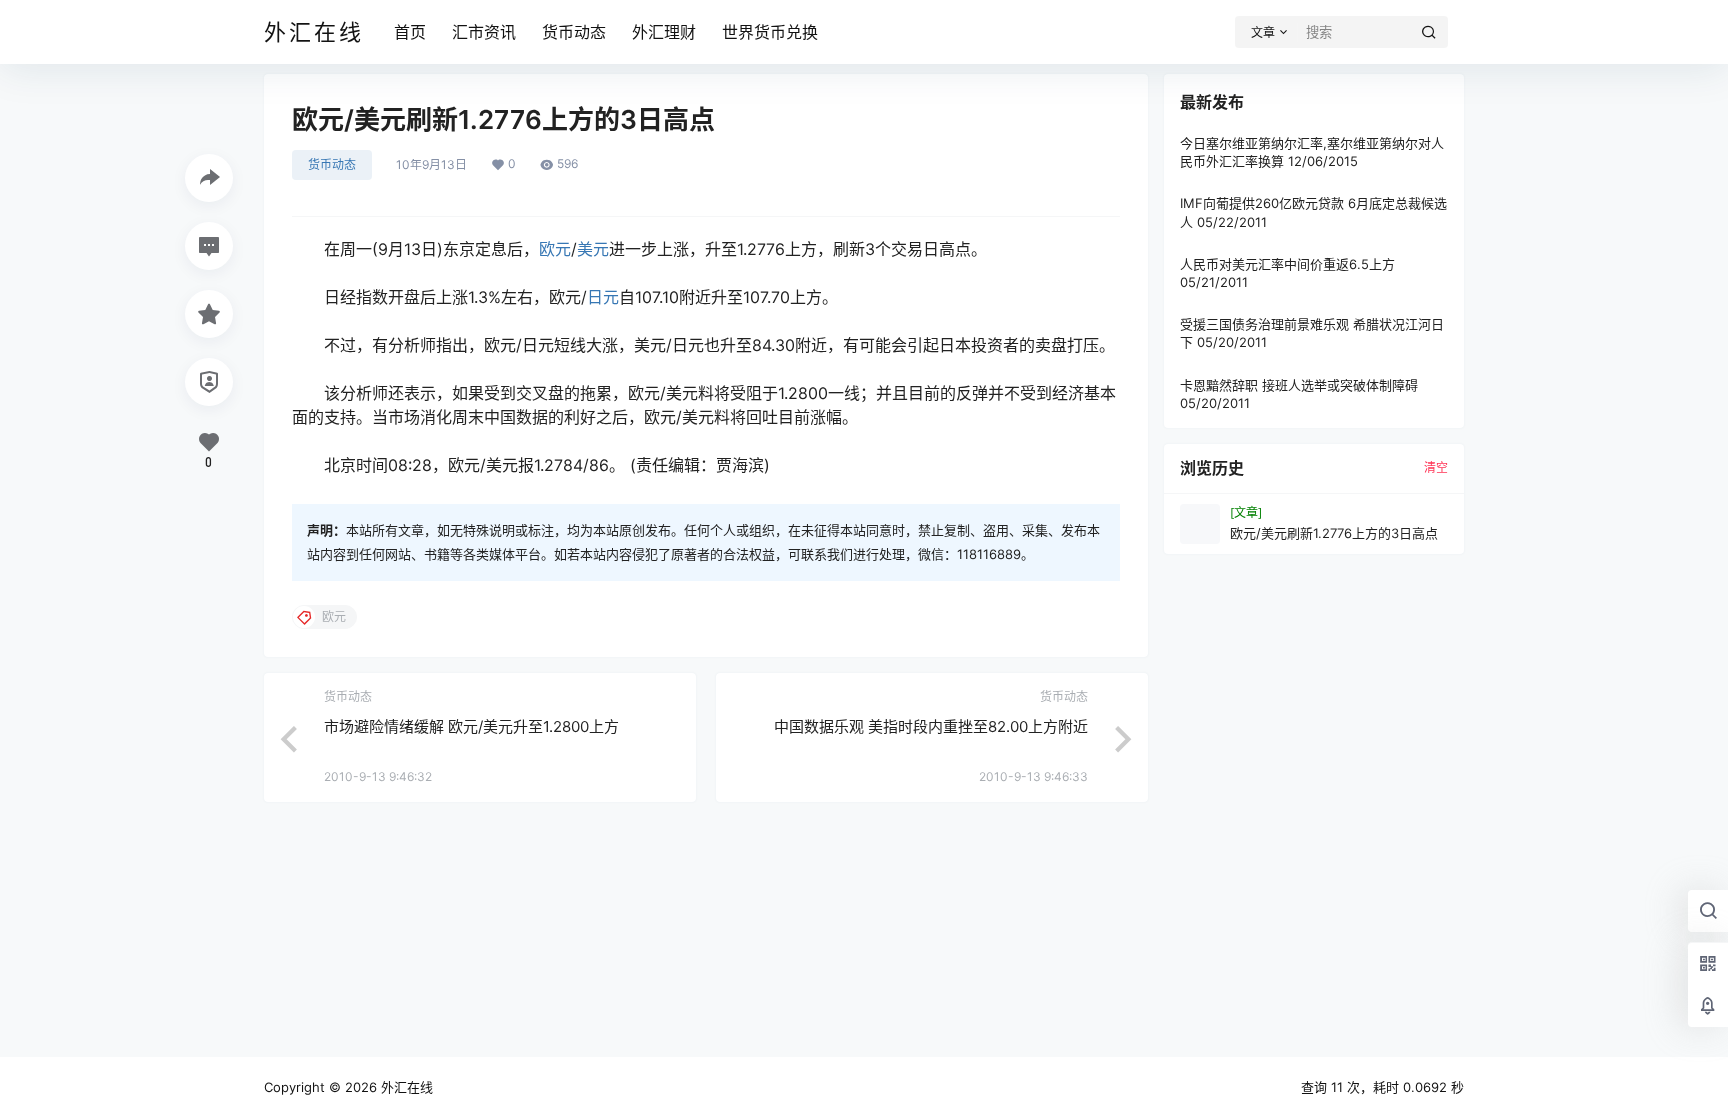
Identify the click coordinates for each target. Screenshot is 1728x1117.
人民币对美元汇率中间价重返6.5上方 (1287, 264)
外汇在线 (405, 1087)
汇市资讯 (484, 32)
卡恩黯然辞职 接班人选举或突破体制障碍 (1299, 385)
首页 (410, 32)
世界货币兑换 (770, 32)
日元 (603, 297)
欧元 (555, 249)
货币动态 (574, 32)
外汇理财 (664, 32)
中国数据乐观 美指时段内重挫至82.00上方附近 (931, 726)
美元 (593, 249)
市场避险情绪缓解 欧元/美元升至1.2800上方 (471, 726)
